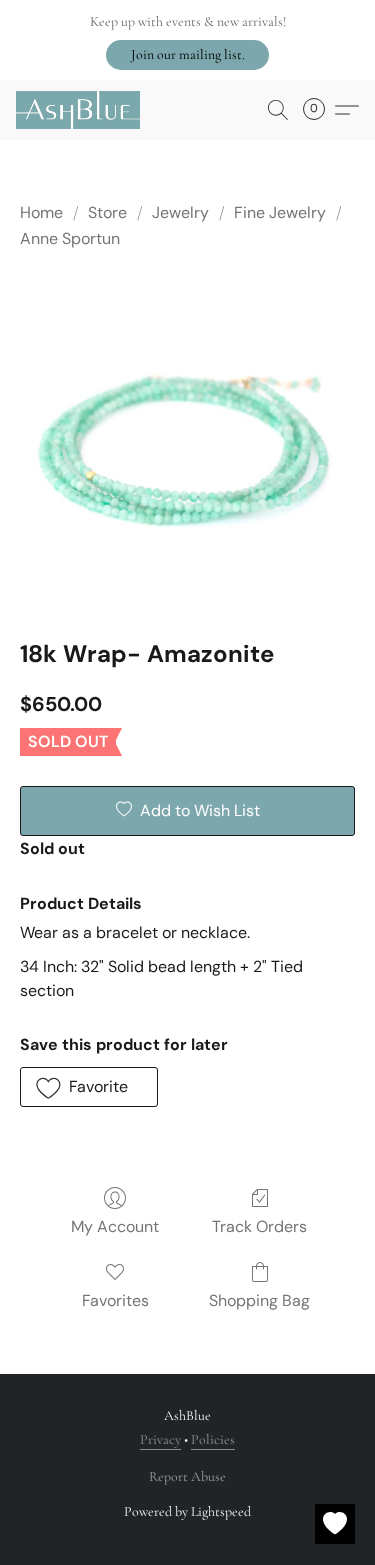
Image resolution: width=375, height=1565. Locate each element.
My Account (115, 1226)
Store (107, 212)
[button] (187, 55)
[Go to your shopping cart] (320, 110)
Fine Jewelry (280, 212)
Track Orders (259, 1226)
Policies (213, 1439)
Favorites (115, 1300)
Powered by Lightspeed (187, 1511)
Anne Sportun (70, 238)
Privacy (160, 1439)
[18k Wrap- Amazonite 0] (187, 440)
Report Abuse (187, 1476)
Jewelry (180, 212)
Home (41, 212)
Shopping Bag (259, 1300)
